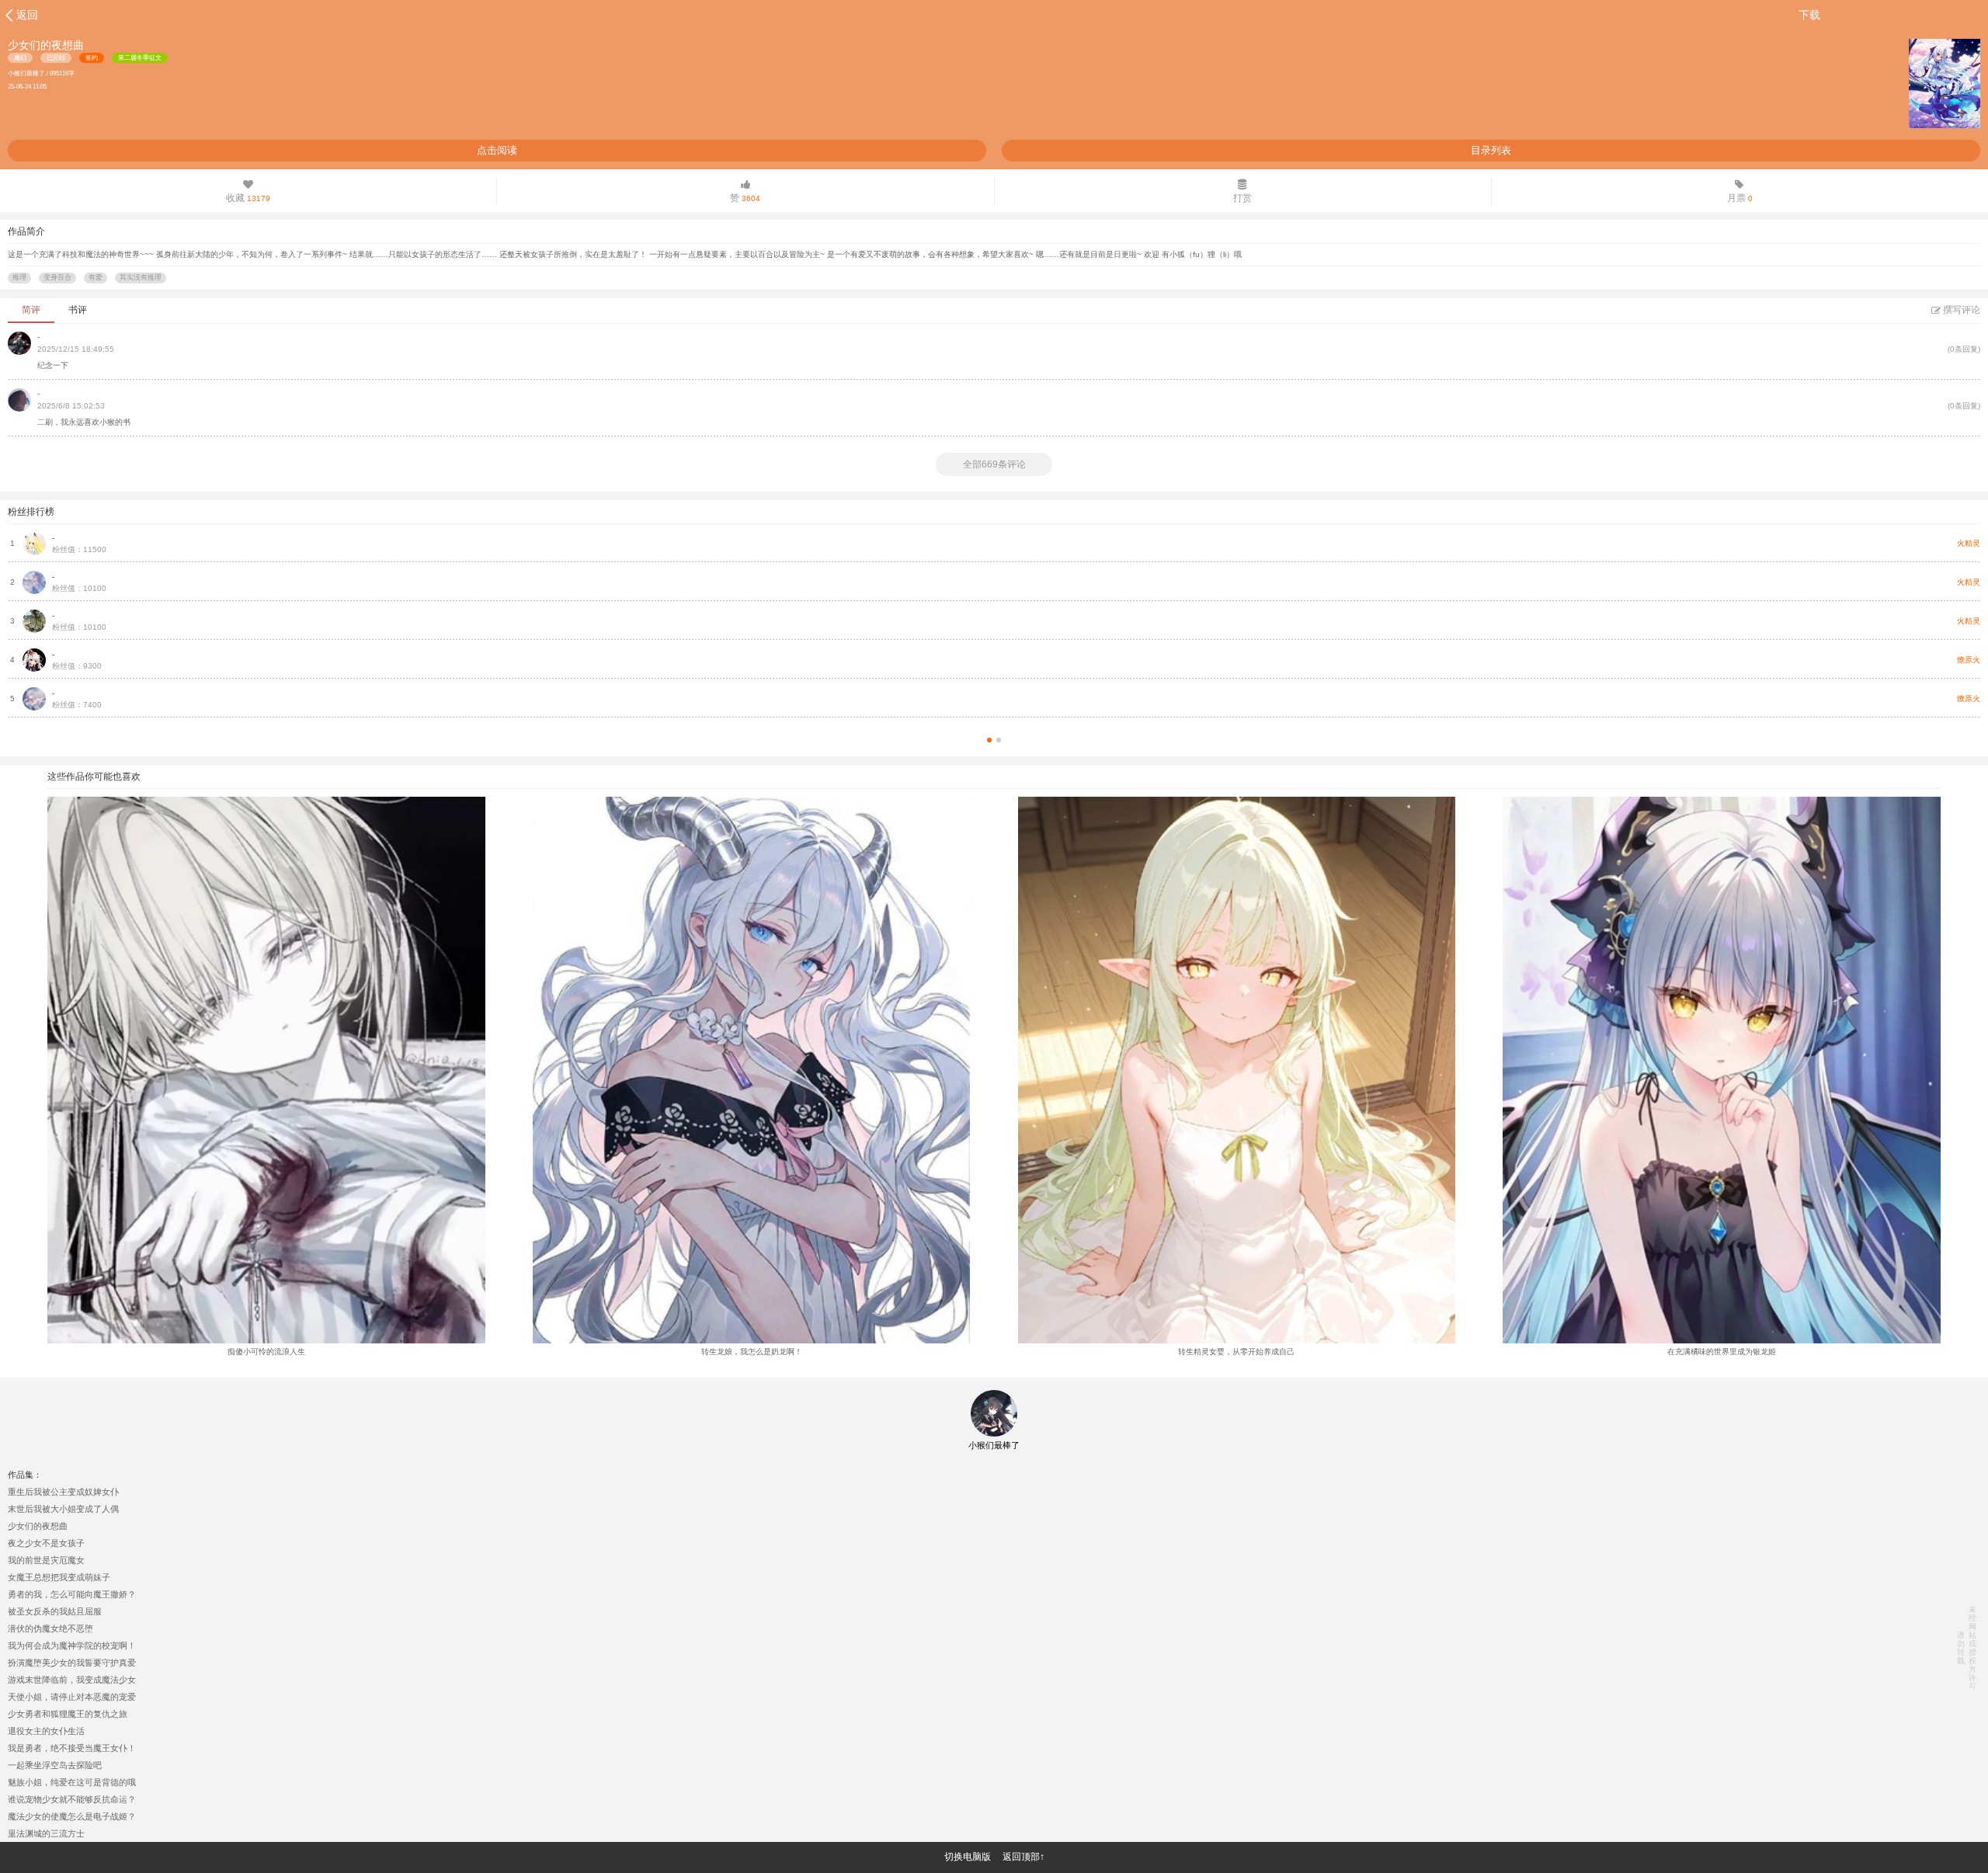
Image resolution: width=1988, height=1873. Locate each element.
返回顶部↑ (1024, 1857)
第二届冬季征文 (140, 58)
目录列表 (1491, 150)
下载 (1809, 15)
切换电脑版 (968, 1857)
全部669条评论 (994, 464)
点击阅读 (497, 150)
